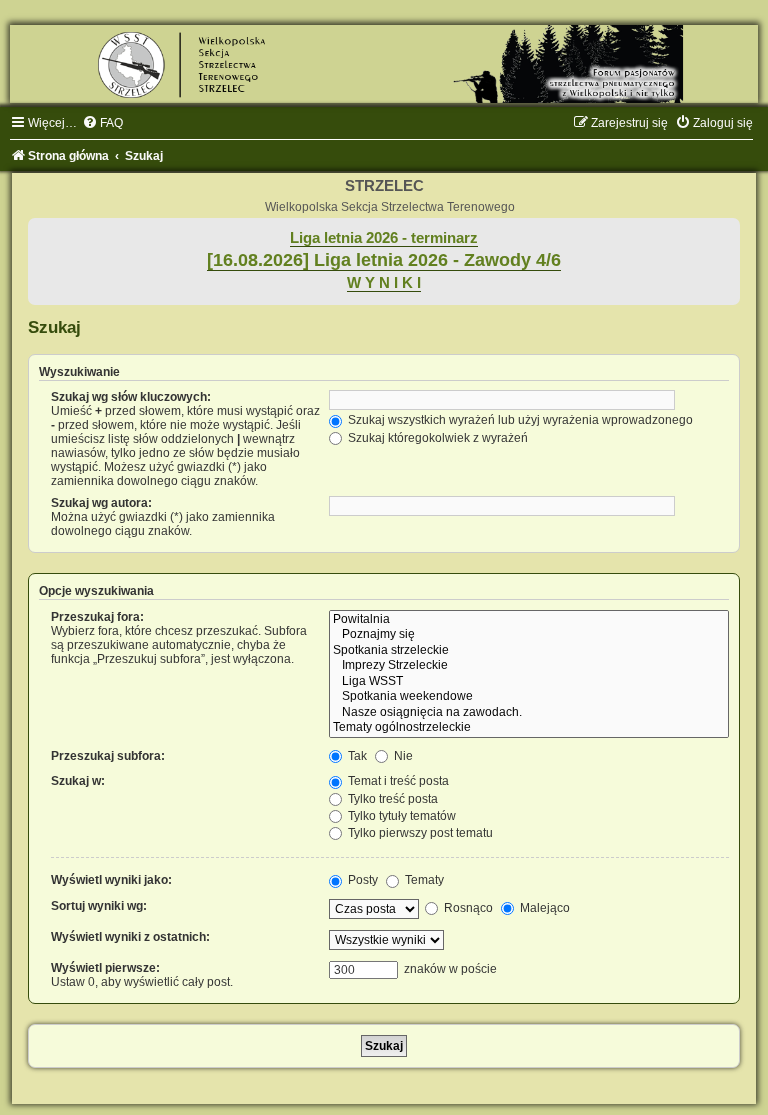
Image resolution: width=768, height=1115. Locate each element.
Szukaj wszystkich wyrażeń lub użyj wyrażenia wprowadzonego (519, 420)
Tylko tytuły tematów (400, 816)
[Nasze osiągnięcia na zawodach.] (529, 713)
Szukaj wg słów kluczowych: (131, 397)
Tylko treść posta (391, 799)
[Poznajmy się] (529, 635)
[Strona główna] (384, 64)
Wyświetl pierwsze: (105, 968)
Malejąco (543, 908)
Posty (361, 880)
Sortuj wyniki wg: (99, 906)
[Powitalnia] (529, 620)
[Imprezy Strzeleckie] (529, 666)
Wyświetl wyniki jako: (111, 880)
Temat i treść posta (397, 781)
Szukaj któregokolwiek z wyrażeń (436, 438)
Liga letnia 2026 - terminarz (384, 238)
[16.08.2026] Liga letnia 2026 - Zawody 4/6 (384, 260)
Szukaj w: (78, 781)
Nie (402, 756)
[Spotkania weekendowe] (529, 697)
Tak (356, 756)
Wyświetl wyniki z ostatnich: (130, 937)
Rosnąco (467, 908)
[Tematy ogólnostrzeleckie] (529, 728)
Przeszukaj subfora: (108, 756)
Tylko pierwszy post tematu (419, 833)
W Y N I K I (384, 283)
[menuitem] (102, 123)
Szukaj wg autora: (101, 503)
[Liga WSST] (529, 682)
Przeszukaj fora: (97, 617)
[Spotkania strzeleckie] (529, 651)
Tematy (423, 880)
